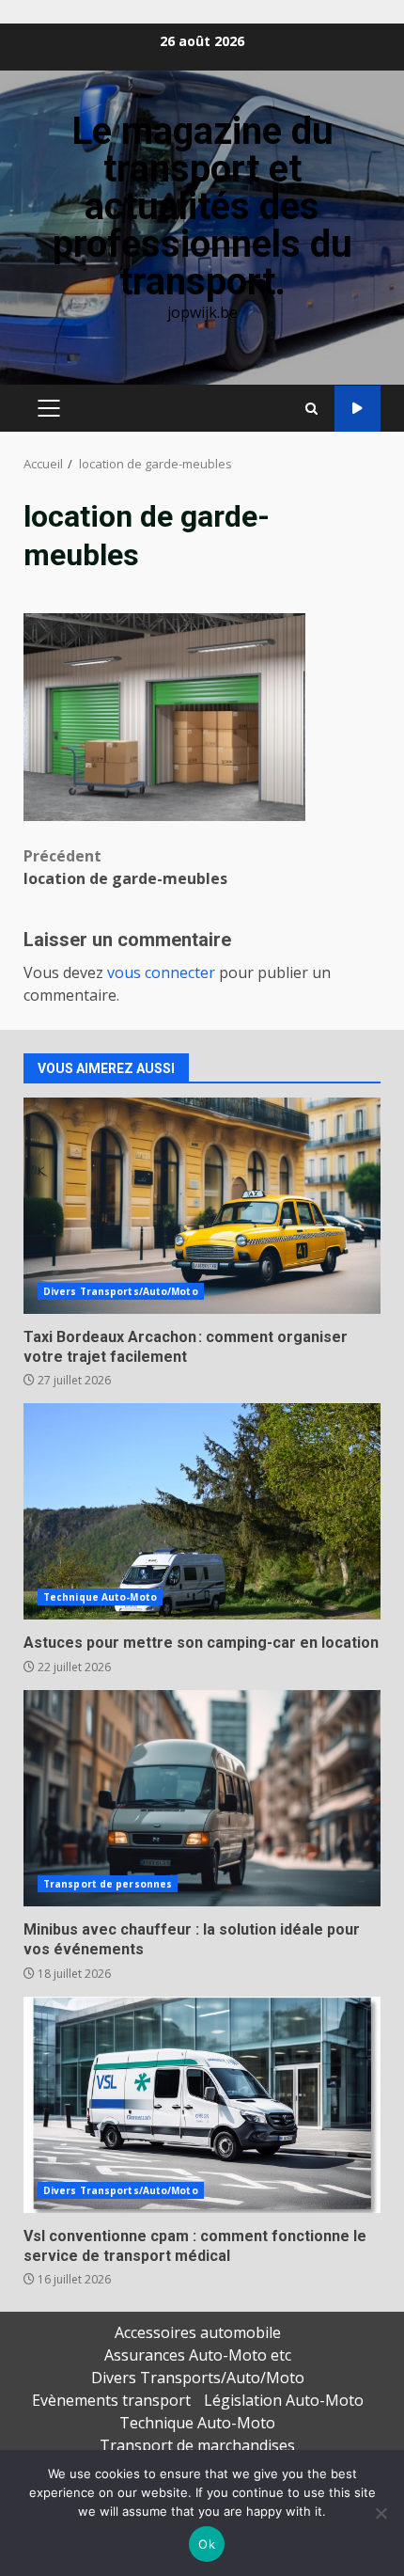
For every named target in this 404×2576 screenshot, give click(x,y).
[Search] (311, 409)
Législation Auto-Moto (284, 2400)
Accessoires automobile (198, 2332)
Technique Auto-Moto (100, 1597)
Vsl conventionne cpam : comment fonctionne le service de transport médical (202, 2105)
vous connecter (161, 972)
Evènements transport (111, 2400)
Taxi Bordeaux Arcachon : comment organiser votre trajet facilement (202, 1206)
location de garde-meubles (125, 867)
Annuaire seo (357, 409)
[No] (381, 2513)
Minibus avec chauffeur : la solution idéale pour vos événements (202, 1798)
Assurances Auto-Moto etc (198, 2355)
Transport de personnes (108, 1884)
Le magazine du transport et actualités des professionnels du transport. (202, 206)
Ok (207, 2544)
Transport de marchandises (197, 2445)
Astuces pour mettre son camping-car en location (202, 1511)
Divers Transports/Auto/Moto (121, 1291)
